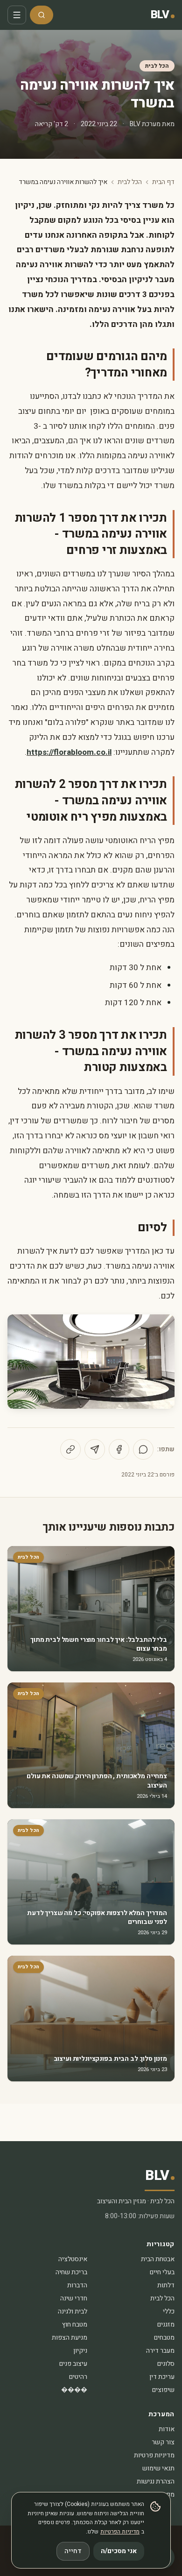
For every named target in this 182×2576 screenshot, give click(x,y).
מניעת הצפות (70, 2338)
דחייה (73, 2551)
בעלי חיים (162, 2272)
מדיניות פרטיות (154, 2455)
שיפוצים (163, 2390)
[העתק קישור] (70, 1449)
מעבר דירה (160, 2351)
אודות (167, 2429)
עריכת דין (162, 2377)
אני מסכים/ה (119, 2551)
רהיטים (78, 2377)
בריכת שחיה (71, 2272)
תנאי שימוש (158, 2468)
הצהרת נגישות (156, 2481)
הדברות (77, 2285)
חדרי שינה (74, 2298)
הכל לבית (157, 66)
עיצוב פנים (73, 2364)
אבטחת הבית (158, 2259)
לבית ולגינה (73, 2311)
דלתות (166, 2285)
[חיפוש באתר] (42, 15)
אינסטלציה (73, 2259)
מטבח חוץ (75, 2324)
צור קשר (163, 2442)
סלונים (166, 2364)
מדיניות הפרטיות (120, 2532)
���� (74, 2390)
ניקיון (80, 2351)
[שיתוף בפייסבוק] (119, 1449)
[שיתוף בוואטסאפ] (143, 1449)
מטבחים (164, 2338)
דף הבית (163, 182)
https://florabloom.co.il (69, 752)
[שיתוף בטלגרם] (95, 1449)
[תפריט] (17, 15)
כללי (169, 2311)
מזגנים (166, 2324)
